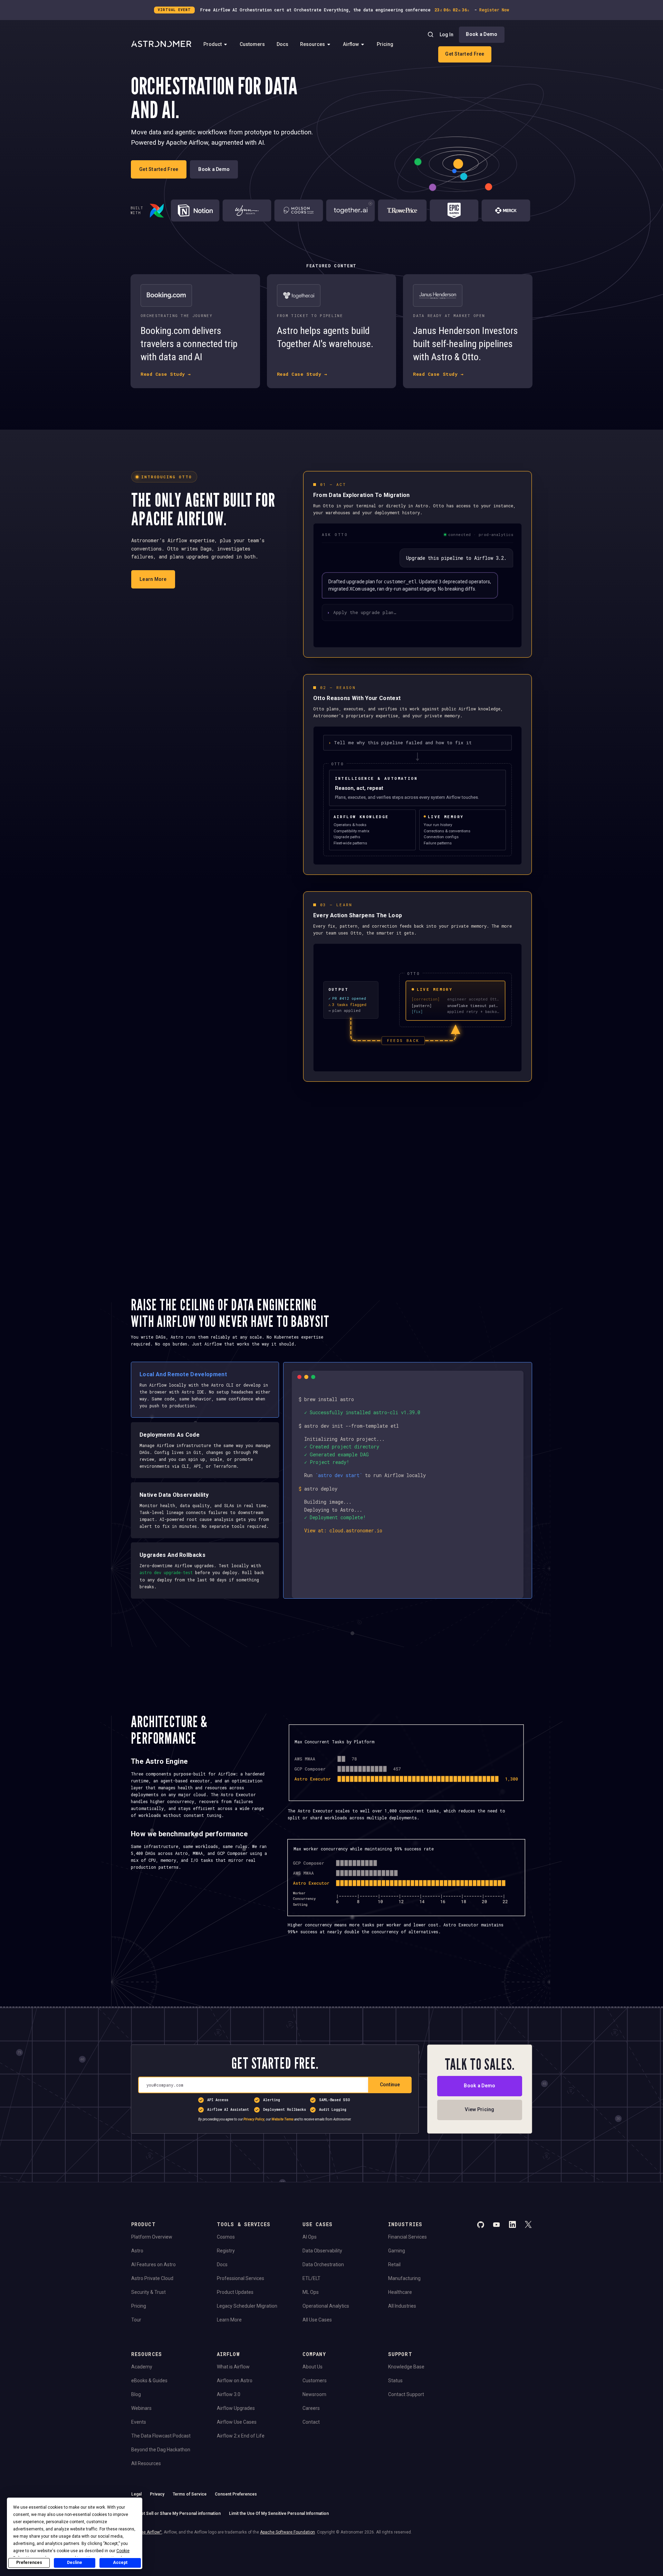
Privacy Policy (254, 2119)
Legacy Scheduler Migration (247, 2306)
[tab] (205, 1390)
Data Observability (322, 2251)
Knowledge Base (406, 2367)
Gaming (397, 2251)
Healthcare (400, 2292)
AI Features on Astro (153, 2264)
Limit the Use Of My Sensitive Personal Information (279, 2513)
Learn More (153, 579)
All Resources (146, 2463)
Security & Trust (148, 2292)
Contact (311, 2422)
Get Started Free (465, 54)
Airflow (351, 44)
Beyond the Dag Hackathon (161, 2450)
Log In (446, 35)
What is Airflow (233, 2367)
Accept (120, 2563)
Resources (313, 44)
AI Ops (310, 2237)
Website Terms (282, 2119)
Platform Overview (152, 2237)
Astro (137, 2251)
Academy (142, 2367)
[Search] (431, 35)
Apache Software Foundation (287, 2532)
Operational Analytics (326, 2306)
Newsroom (314, 2394)
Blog (136, 2394)
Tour (136, 2320)
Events (139, 2422)
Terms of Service (190, 2494)
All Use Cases (317, 2320)
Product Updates (235, 2292)
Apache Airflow (146, 2532)
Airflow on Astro (235, 2381)
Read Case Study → (166, 374)
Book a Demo (482, 34)
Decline (75, 2563)
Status (395, 2381)
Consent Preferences (236, 2494)
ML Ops (311, 2292)
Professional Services (241, 2278)
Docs (282, 44)
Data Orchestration (323, 2264)
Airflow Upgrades (236, 2408)
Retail (394, 2264)
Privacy (157, 2494)
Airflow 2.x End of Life (241, 2436)
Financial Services (407, 2237)
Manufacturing (404, 2278)
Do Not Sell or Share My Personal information (176, 2513)
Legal (136, 2494)
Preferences (29, 2563)
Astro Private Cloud (152, 2278)
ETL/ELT (311, 2278)
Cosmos (226, 2237)
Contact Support (406, 2394)
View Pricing (479, 2109)
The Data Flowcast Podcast (161, 2436)
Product (213, 44)
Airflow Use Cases (237, 2422)
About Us (313, 2367)
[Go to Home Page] (161, 45)
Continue (390, 2085)
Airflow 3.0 (229, 2394)
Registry (226, 2251)
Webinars (141, 2408)
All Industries (402, 2306)
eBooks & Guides (149, 2381)
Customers (252, 44)
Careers (311, 2408)
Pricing (385, 44)
